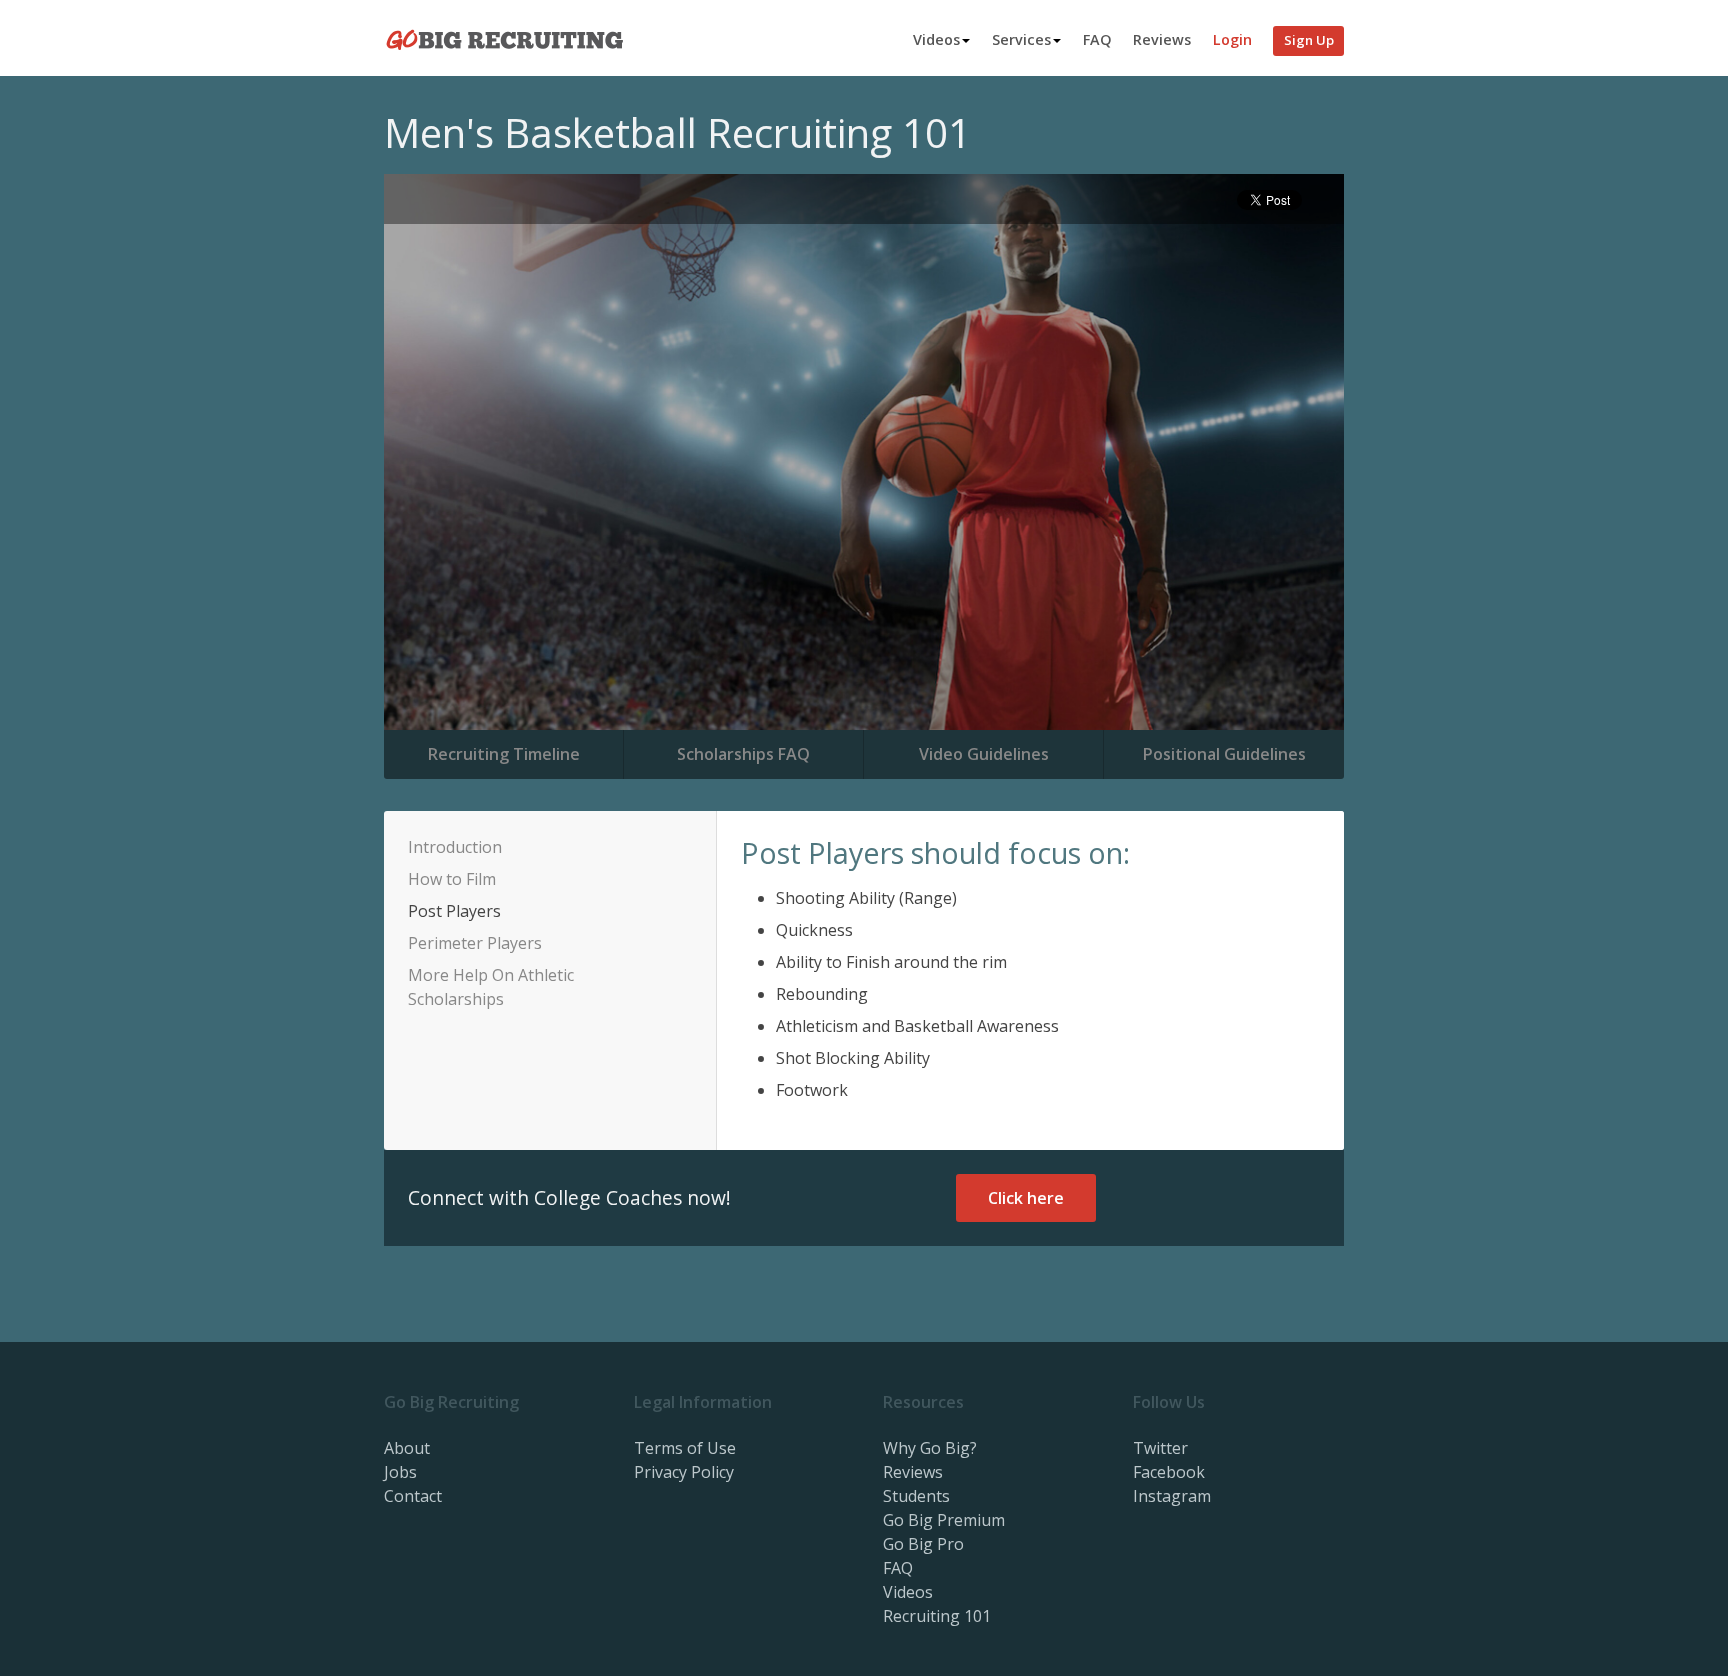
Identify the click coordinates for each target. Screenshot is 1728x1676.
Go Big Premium (944, 1520)
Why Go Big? (930, 1448)
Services (1021, 39)
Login (1232, 39)
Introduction (455, 847)
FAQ (1097, 39)
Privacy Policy (684, 1472)
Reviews (1162, 39)
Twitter (1160, 1448)
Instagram (1172, 1496)
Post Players (454, 911)
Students (916, 1496)
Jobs (400, 1472)
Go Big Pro (923, 1544)
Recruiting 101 (937, 1616)
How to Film (452, 879)
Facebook (1169, 1472)
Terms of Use (685, 1448)
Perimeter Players (475, 943)
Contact (413, 1496)
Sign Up (1309, 40)
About (407, 1448)
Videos (936, 39)
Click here (1026, 1198)
